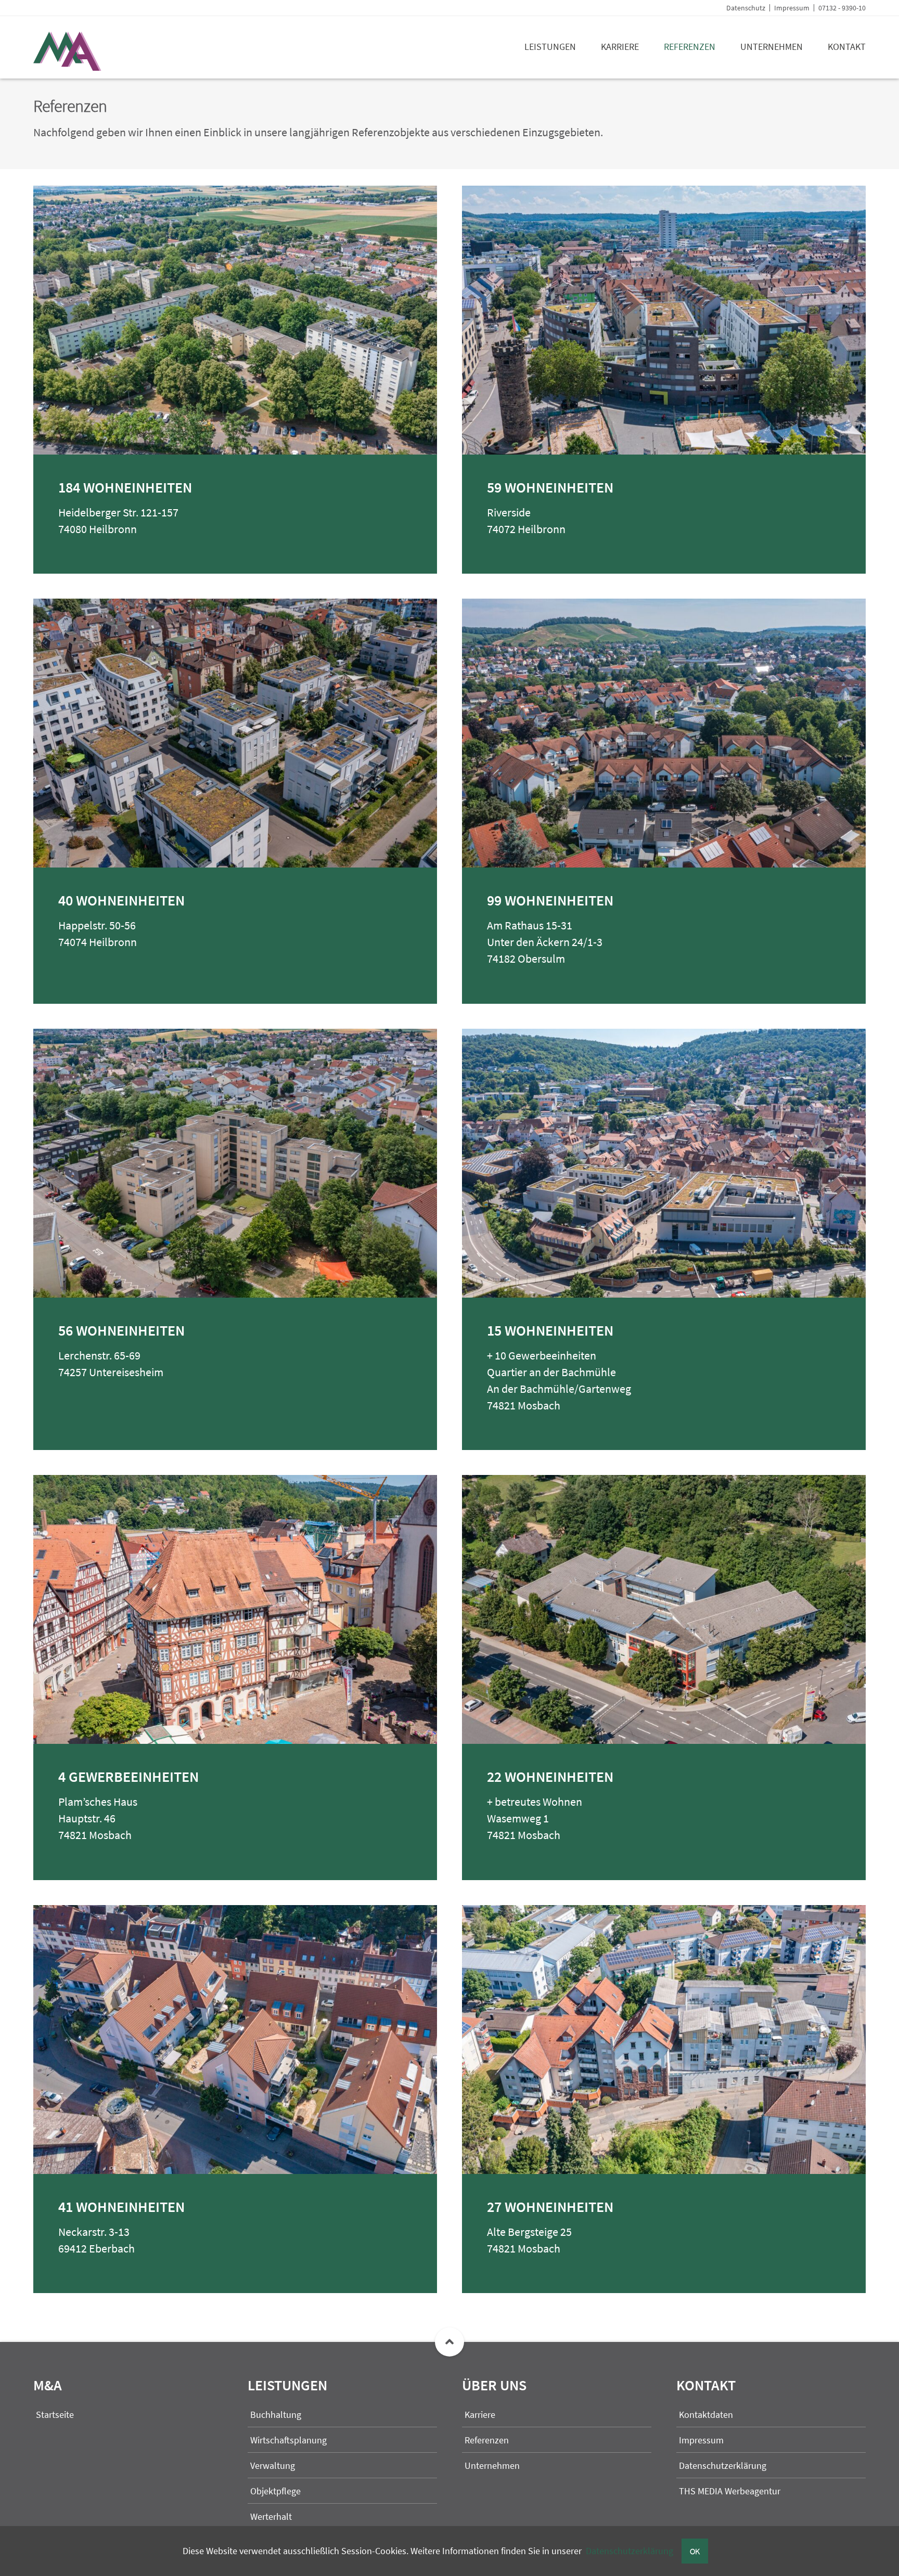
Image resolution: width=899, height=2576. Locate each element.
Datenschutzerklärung (630, 2551)
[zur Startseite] (72, 67)
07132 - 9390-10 (842, 8)
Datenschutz (746, 8)
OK (695, 2551)
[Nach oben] (449, 2342)
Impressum (792, 8)
